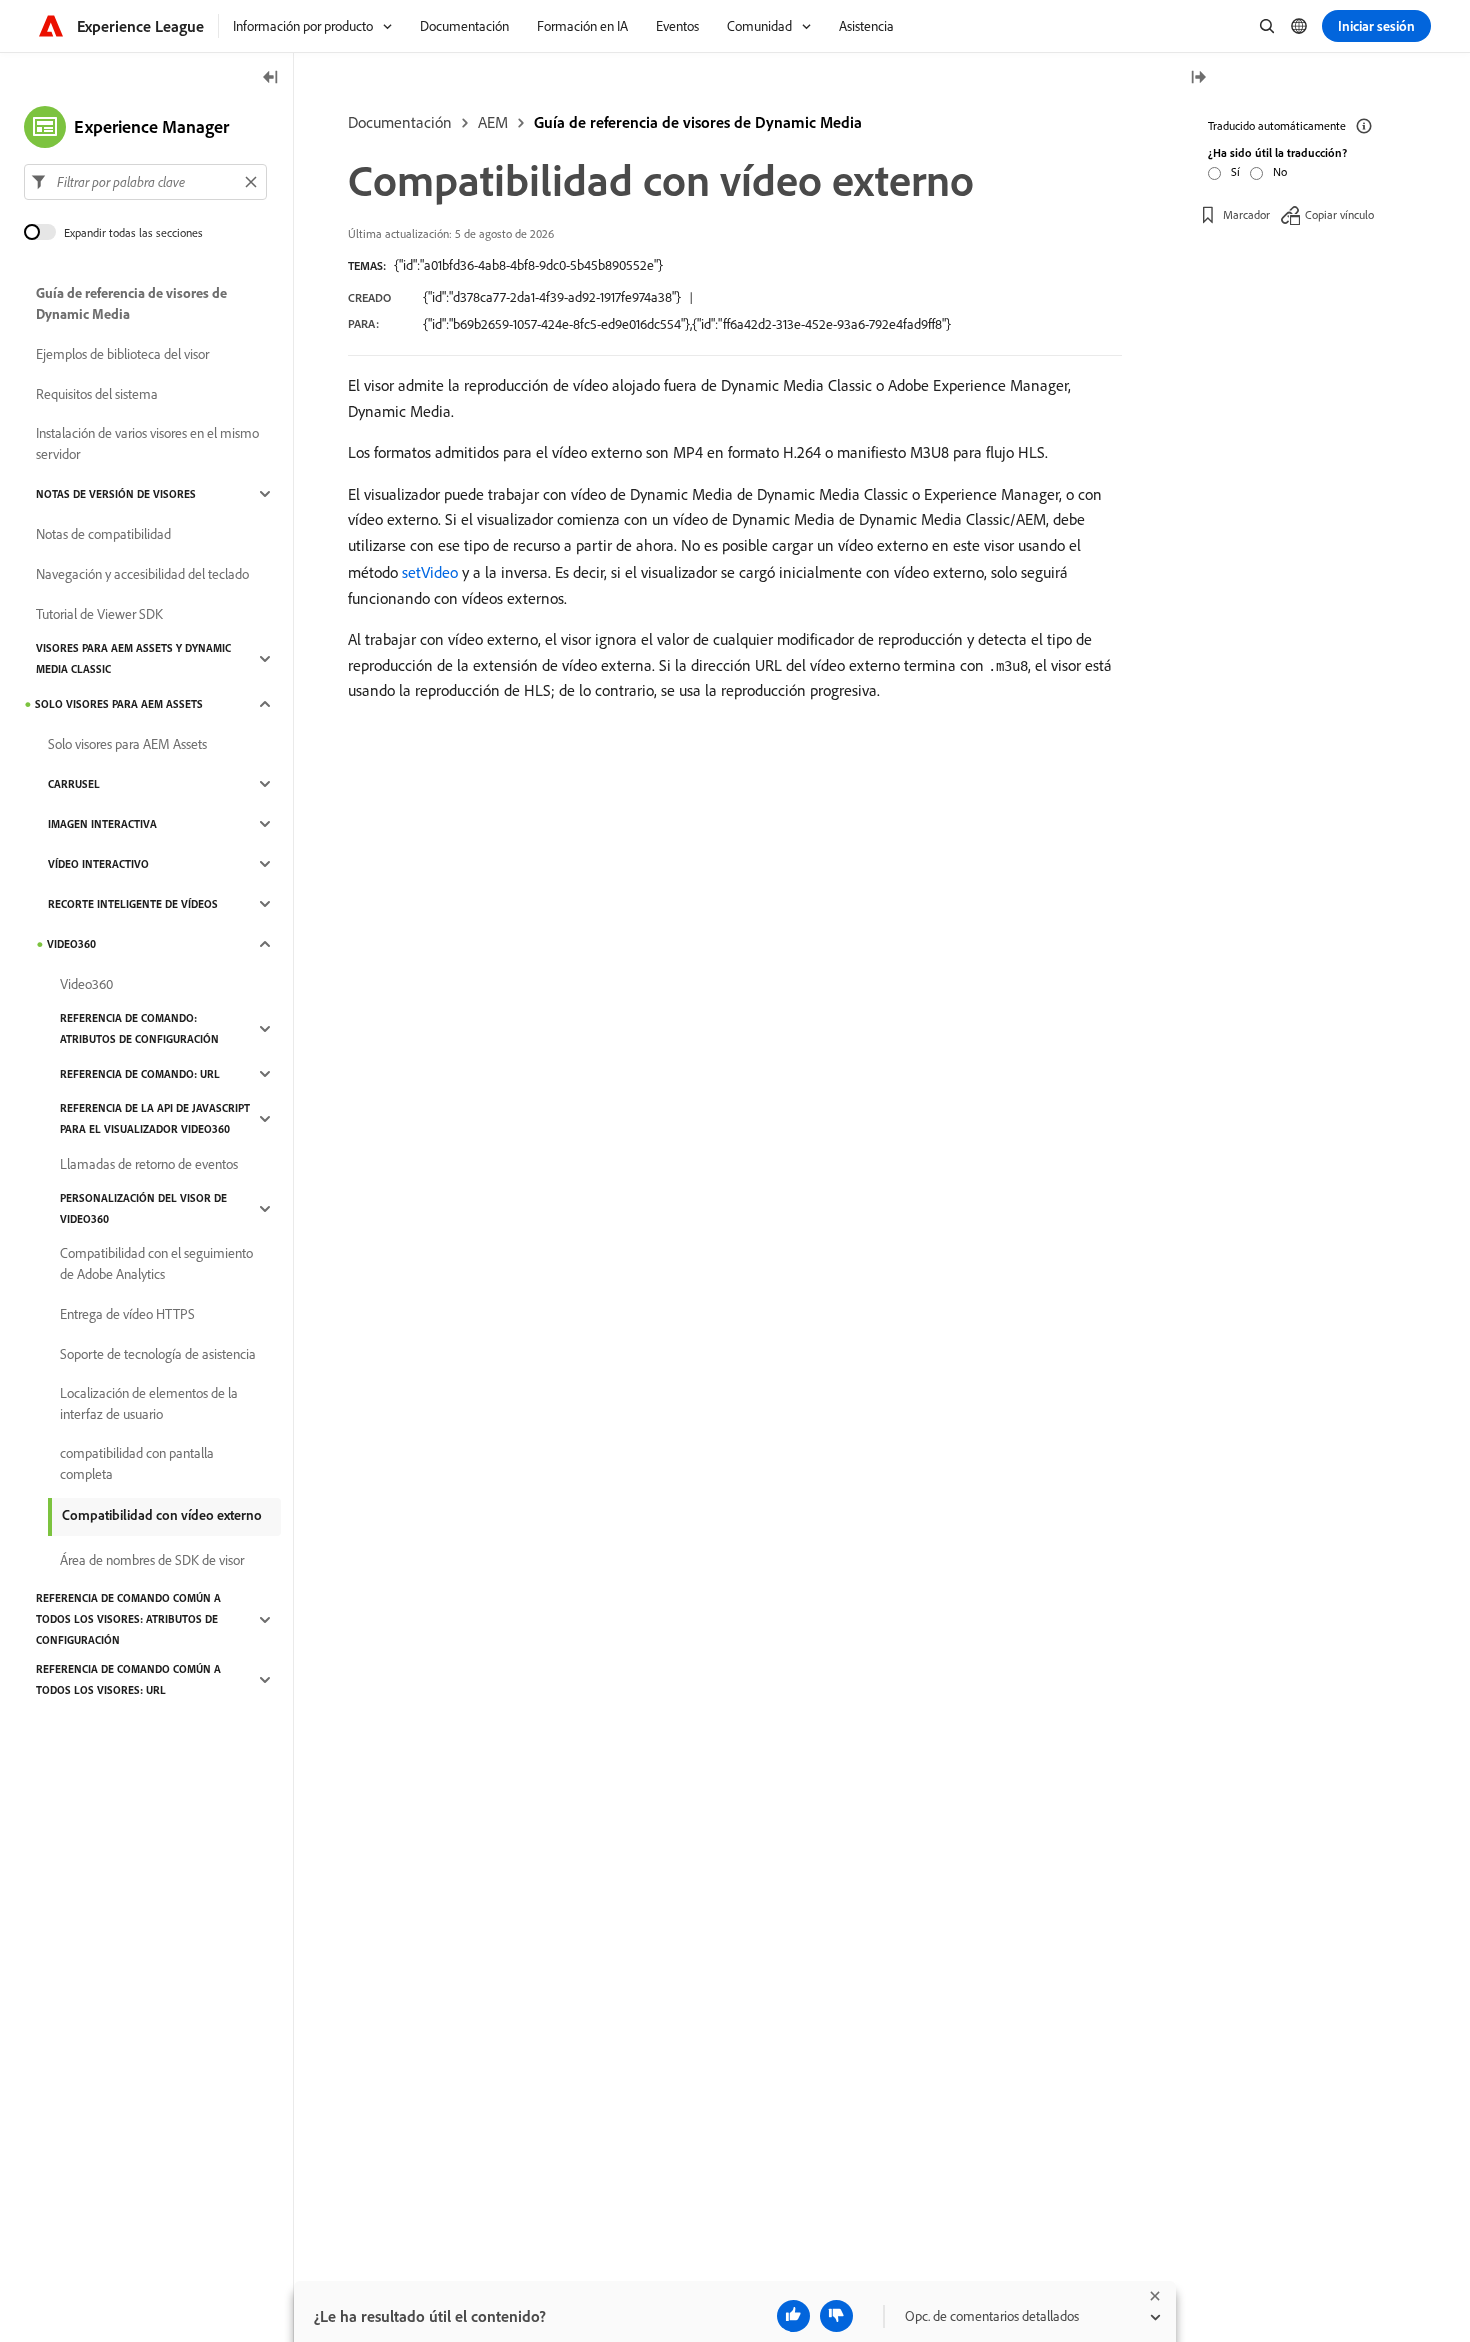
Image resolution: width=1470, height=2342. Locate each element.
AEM (493, 122)
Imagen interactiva (102, 824)
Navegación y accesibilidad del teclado (142, 574)
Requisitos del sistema (97, 394)
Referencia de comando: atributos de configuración (139, 1028)
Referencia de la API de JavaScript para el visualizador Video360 (155, 1118)
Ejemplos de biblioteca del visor (122, 354)
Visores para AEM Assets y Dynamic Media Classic (133, 658)
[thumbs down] (836, 2316)
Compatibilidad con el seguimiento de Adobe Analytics (156, 1263)
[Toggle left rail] (271, 78)
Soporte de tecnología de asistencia (158, 1354)
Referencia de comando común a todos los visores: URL (128, 1679)
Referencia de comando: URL (140, 1074)
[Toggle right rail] (1198, 78)
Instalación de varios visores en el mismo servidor (147, 443)
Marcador (1246, 214)
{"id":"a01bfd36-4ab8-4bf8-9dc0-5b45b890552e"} (528, 265)
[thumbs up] (793, 2316)
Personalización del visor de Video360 (143, 1208)
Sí (1235, 171)
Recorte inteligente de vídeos (133, 904)
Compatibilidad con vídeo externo (162, 1515)
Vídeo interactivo (98, 864)
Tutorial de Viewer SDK (99, 614)
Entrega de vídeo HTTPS (127, 1314)
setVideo (430, 572)
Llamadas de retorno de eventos (149, 1164)
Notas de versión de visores (116, 494)
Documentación (400, 122)
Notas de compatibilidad (103, 534)
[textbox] (145, 182)
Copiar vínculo (1339, 214)
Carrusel (74, 784)
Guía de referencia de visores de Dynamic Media (698, 122)
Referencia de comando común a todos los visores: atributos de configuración (128, 1619)
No (1280, 171)
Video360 (71, 944)
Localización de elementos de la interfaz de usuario (149, 1403)
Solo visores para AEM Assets (119, 704)
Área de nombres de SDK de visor (152, 1560)
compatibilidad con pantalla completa (137, 1463)
